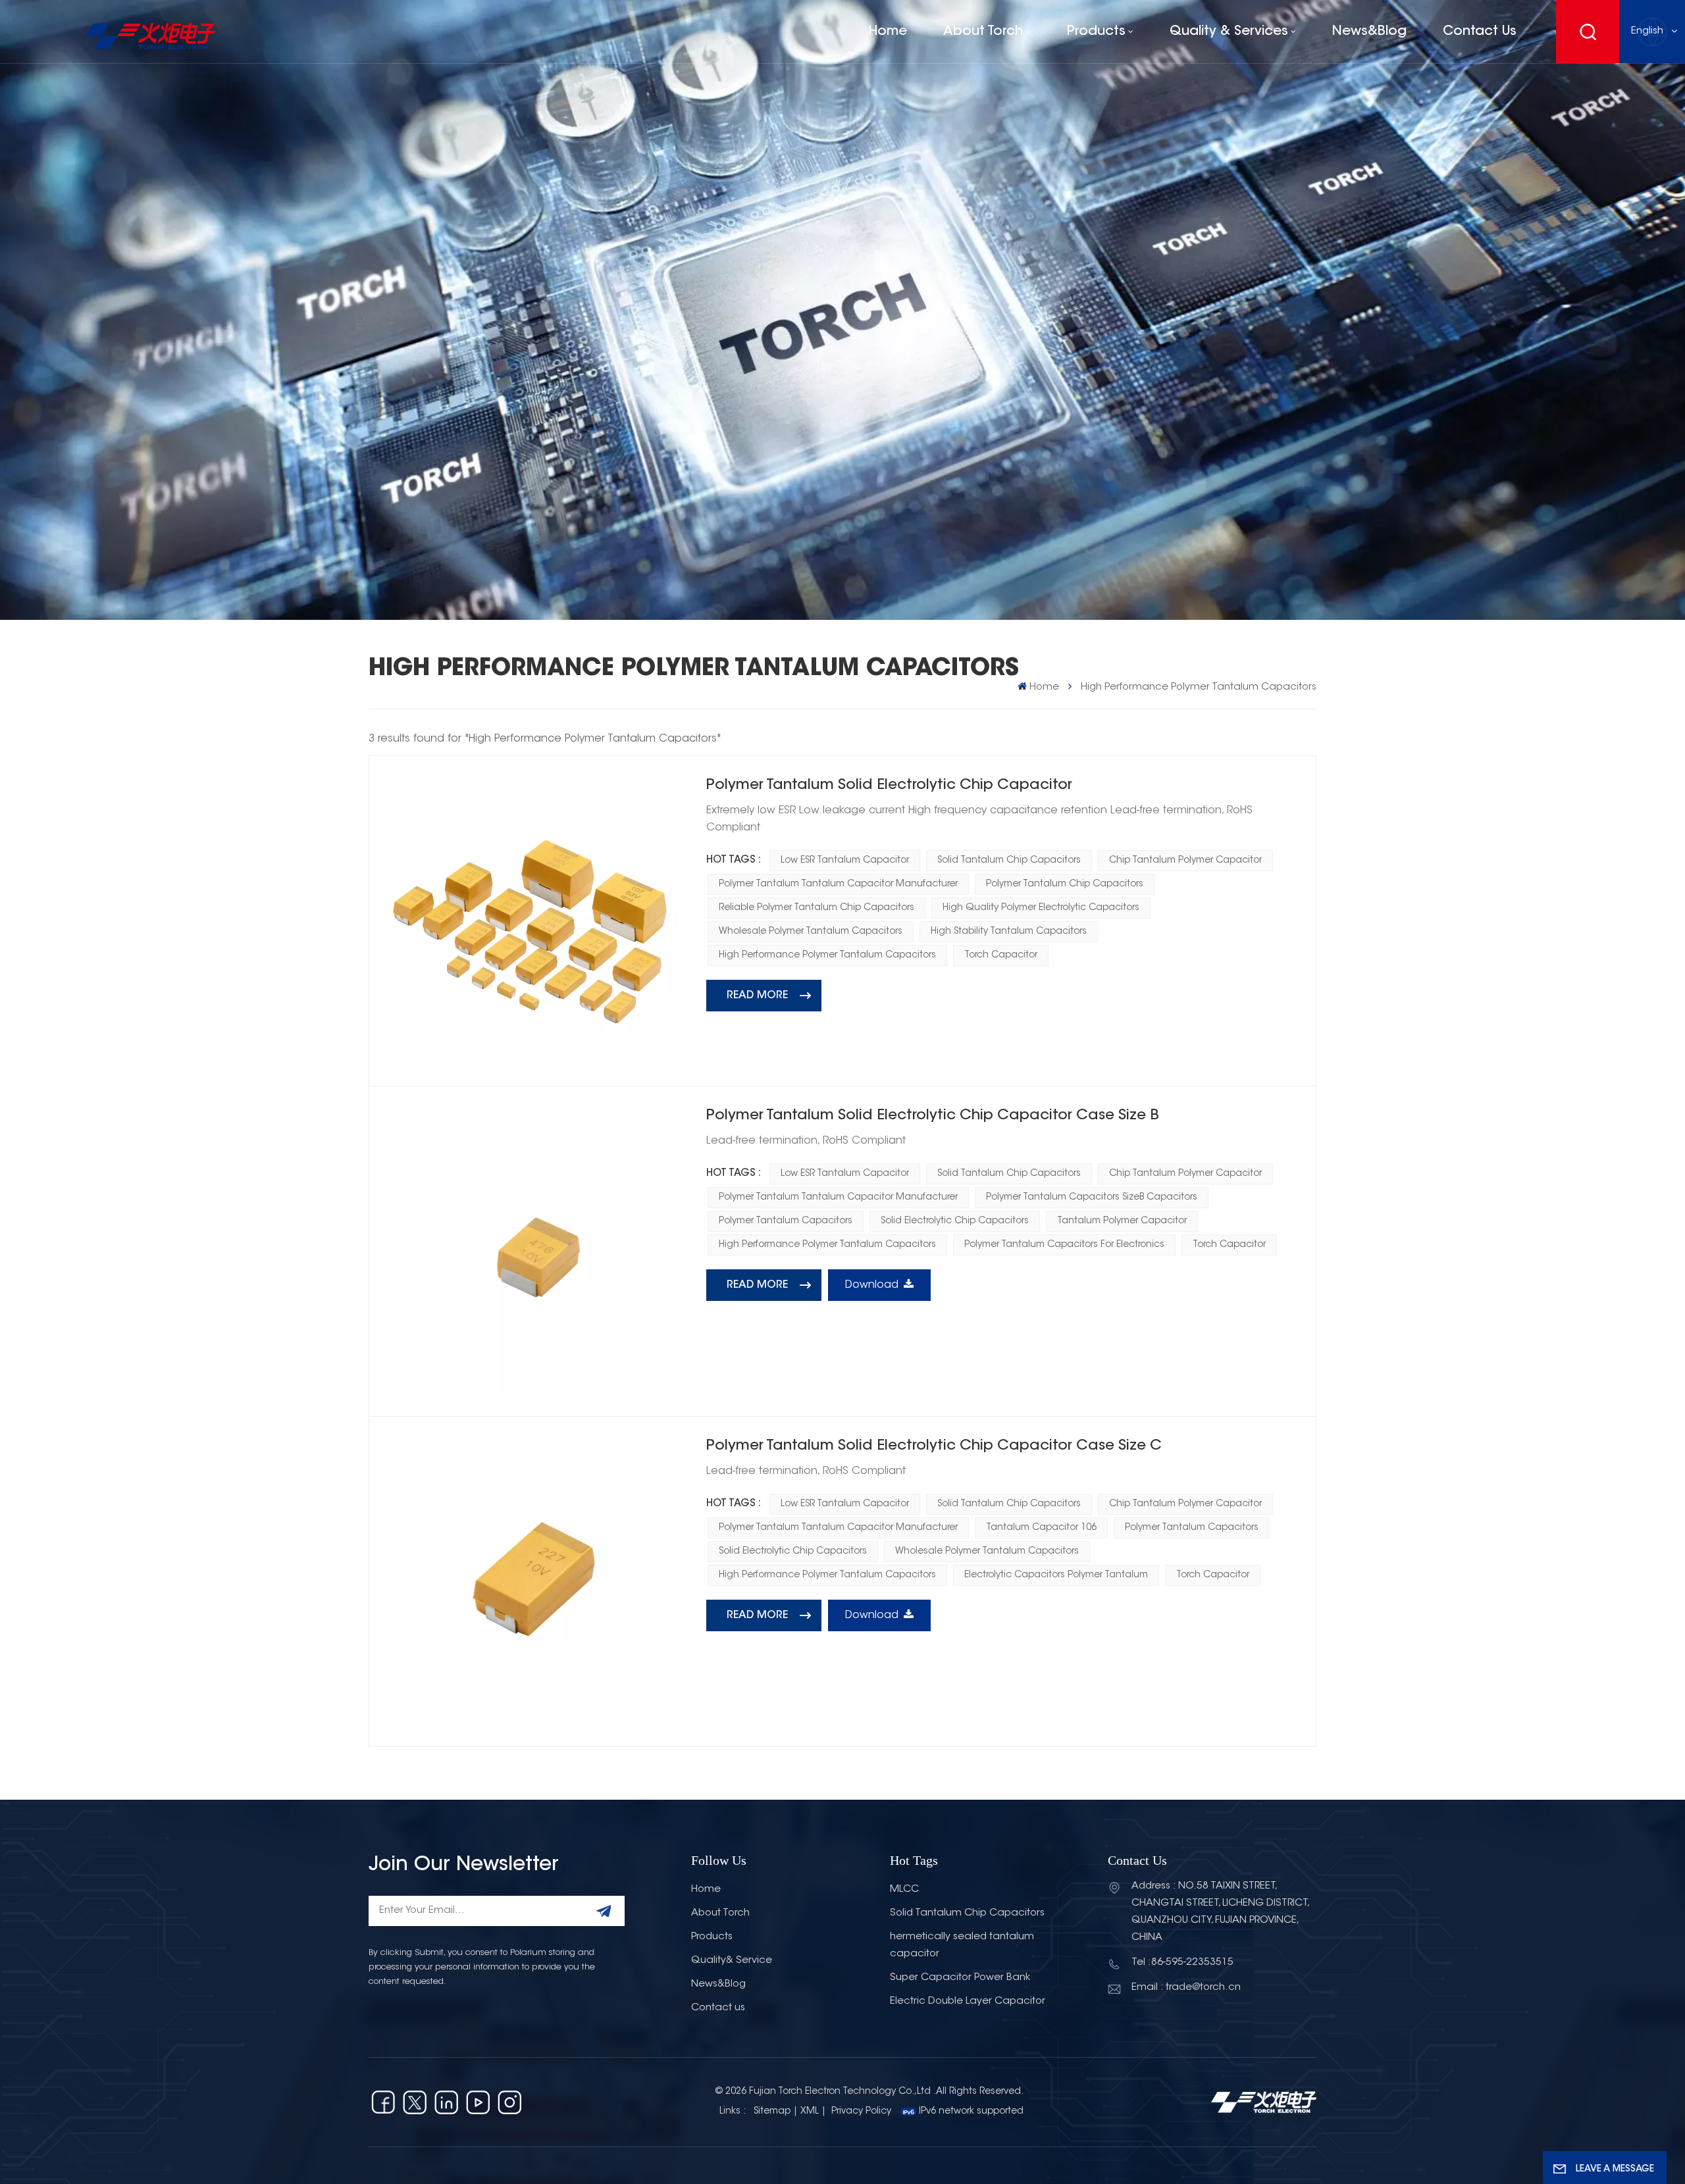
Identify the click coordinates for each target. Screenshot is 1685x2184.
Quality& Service (732, 1961)
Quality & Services (1229, 32)
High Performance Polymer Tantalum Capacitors (827, 955)
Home (888, 32)
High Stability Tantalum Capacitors (1009, 932)
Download (872, 1285)
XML (810, 2112)
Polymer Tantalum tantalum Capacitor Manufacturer (838, 884)
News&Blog (1369, 32)
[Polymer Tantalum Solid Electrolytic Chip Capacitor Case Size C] (534, 1582)
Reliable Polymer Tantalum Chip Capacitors (817, 908)
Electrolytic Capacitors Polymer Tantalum (1056, 1575)
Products (1096, 32)
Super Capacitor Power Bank (960, 1978)
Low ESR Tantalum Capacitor (845, 861)
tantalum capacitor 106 (1041, 1528)
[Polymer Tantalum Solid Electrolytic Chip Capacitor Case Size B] (534, 1251)
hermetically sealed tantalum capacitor (962, 1945)
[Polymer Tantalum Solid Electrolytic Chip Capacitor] (534, 921)
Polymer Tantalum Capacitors (786, 1221)
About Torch (983, 32)
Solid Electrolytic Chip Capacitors (955, 1221)
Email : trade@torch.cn (1186, 1988)
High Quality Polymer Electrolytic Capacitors (1041, 908)
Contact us (1480, 32)
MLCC (904, 1890)
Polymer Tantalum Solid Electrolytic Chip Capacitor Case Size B (933, 1116)
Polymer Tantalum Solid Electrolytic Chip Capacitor (889, 786)
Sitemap (772, 2112)
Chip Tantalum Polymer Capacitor (1185, 861)
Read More (757, 996)
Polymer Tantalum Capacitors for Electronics (1064, 1245)
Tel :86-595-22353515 (1182, 1963)
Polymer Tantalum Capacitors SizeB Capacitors (1092, 1198)
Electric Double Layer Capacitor (968, 2001)
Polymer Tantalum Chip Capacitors (1065, 884)
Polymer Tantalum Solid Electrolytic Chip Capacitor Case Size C (934, 1446)
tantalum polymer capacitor (1122, 1221)
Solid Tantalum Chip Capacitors (1009, 861)
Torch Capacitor (1001, 955)
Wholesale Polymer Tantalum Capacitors (811, 932)
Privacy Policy (861, 2112)
